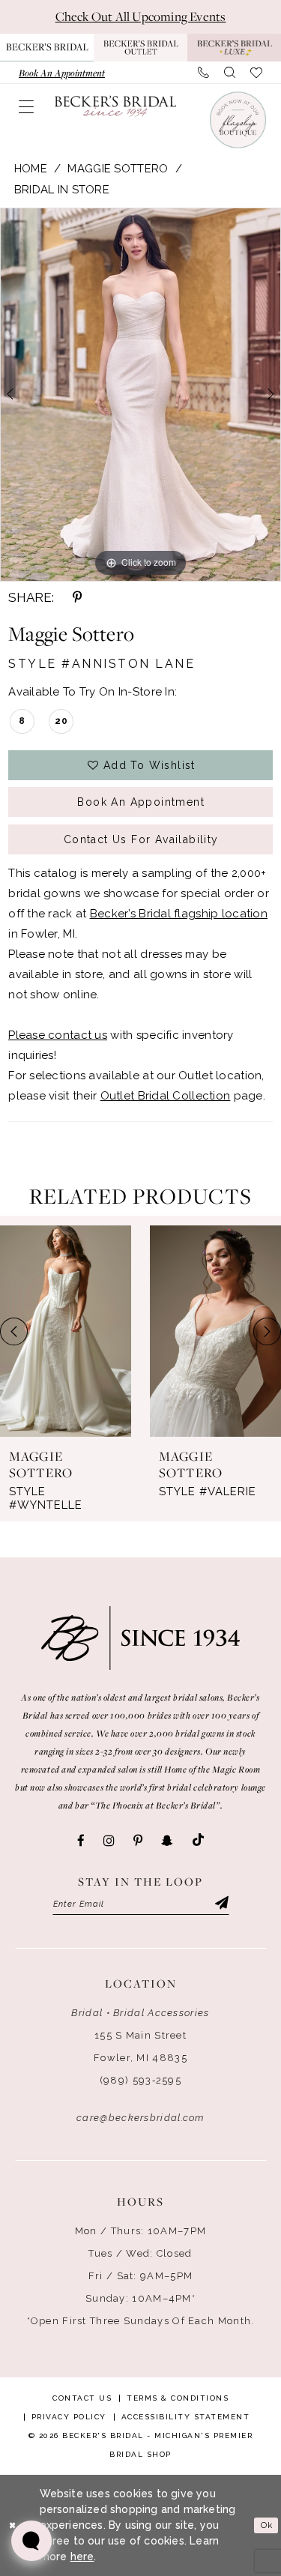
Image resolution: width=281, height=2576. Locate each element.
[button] (26, 106)
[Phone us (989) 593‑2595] (203, 73)
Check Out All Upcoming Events (141, 16)
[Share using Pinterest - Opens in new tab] (77, 597)
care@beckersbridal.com (140, 2118)
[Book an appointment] (237, 120)
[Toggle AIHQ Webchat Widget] (31, 2541)
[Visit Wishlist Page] (256, 73)
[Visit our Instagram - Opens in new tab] (109, 1841)
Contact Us (82, 2398)
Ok (267, 2525)
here (82, 2557)
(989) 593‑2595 (140, 2080)
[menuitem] (62, 73)
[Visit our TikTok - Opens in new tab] (198, 1840)
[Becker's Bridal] (115, 106)
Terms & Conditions (178, 2398)
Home (31, 169)
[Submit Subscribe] (220, 1904)
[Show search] (230, 73)
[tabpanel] (140, 395)
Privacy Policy (69, 2417)
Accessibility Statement (186, 2417)
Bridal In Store (62, 190)
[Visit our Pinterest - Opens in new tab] (138, 1841)
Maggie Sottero (118, 169)
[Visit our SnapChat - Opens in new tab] (167, 1841)
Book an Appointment (141, 802)
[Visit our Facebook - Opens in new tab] (81, 1841)
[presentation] (66, 1331)
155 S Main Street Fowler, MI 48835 (140, 2046)
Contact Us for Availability (141, 839)
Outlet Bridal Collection (166, 1096)
